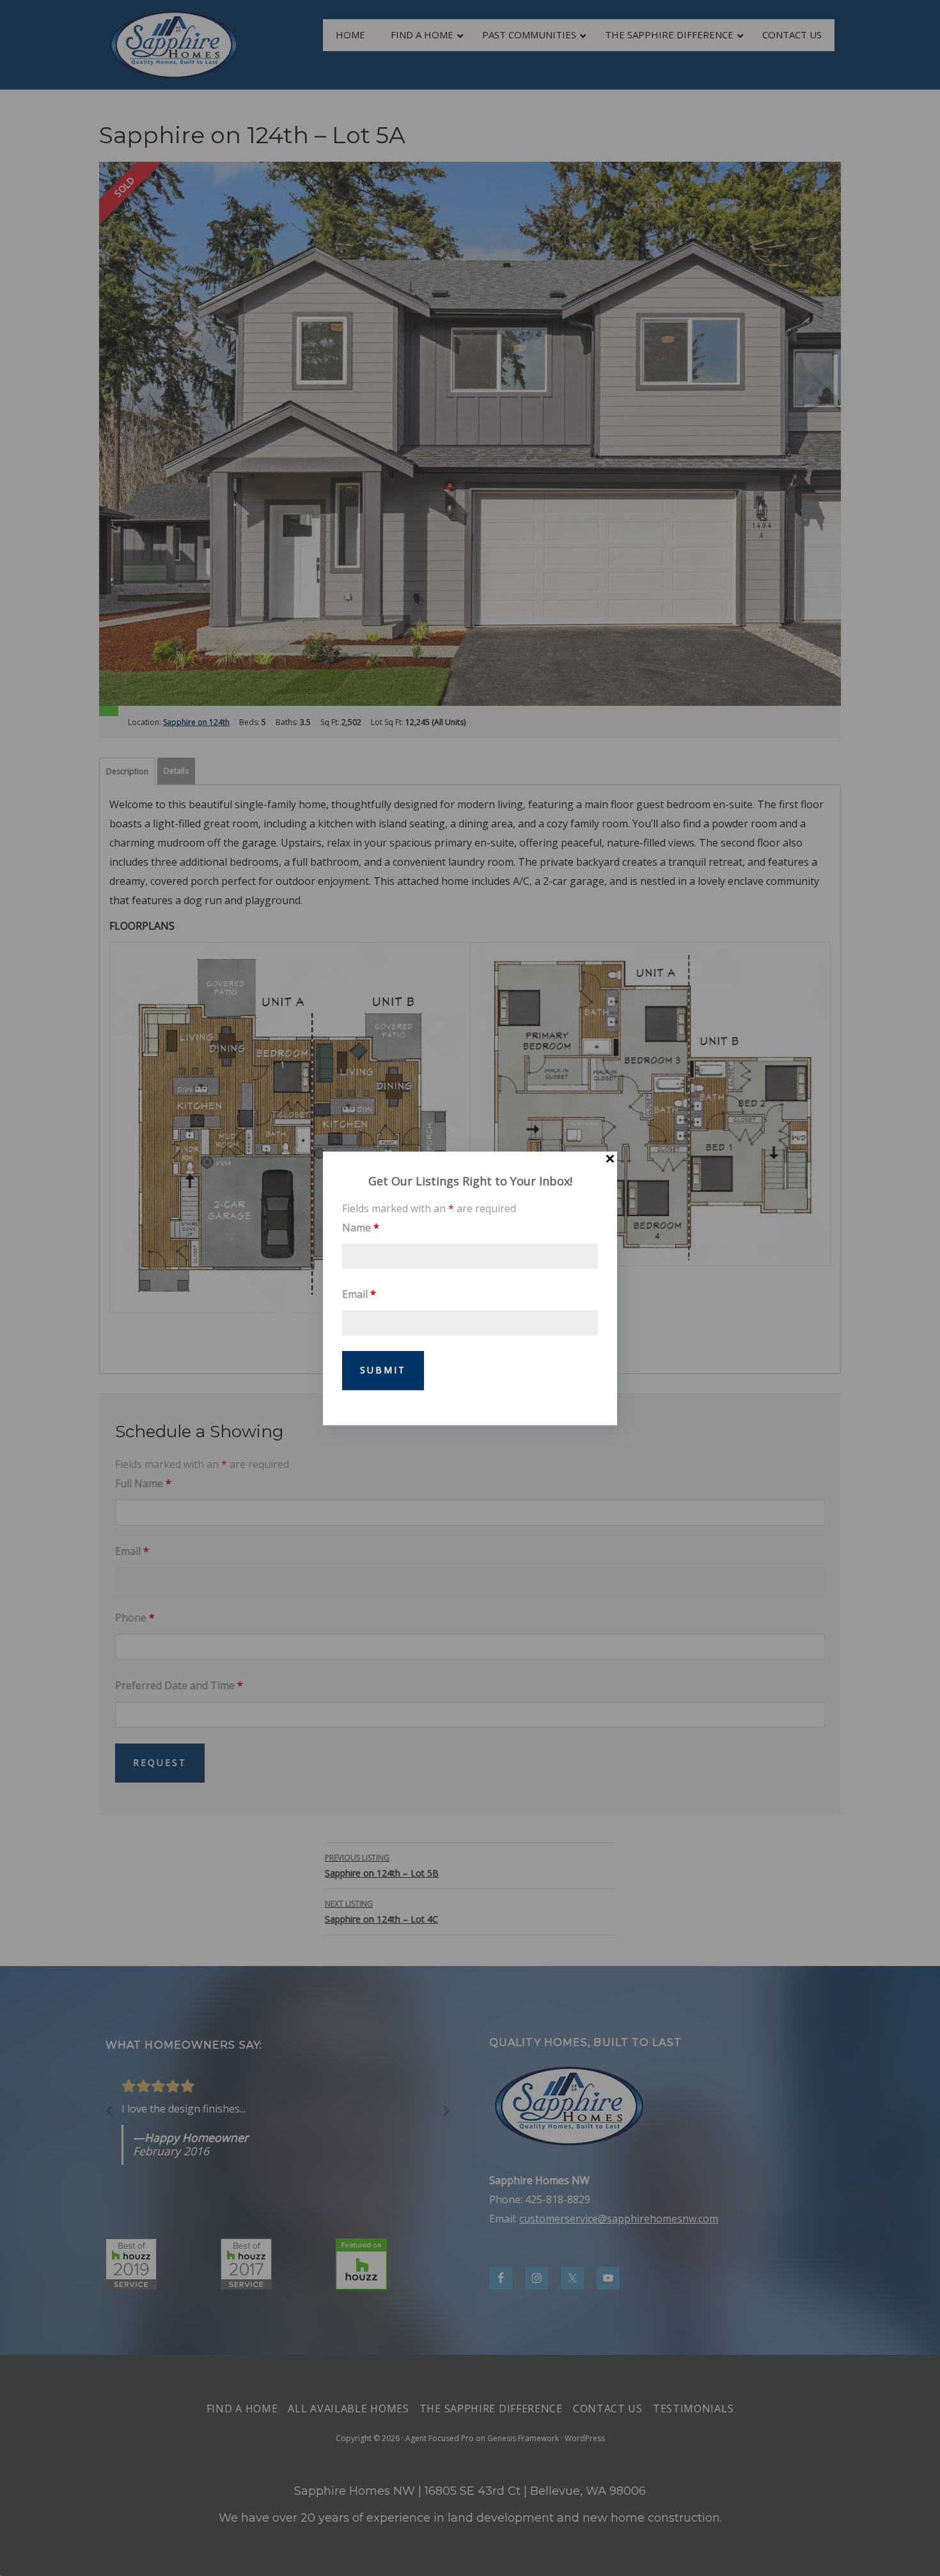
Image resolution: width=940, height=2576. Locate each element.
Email (359, 1293)
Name (361, 1227)
